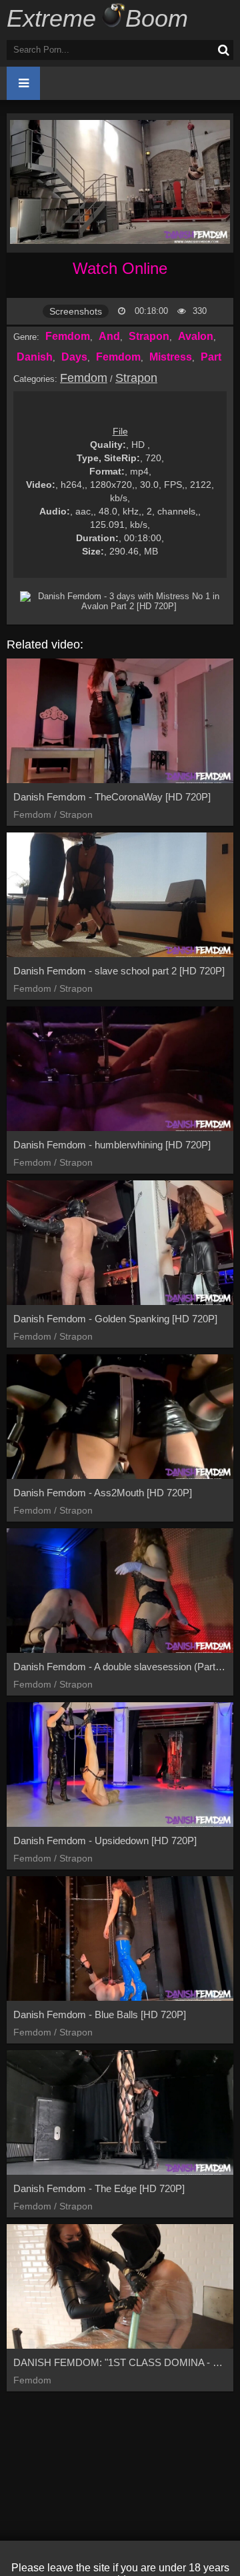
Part (211, 357)
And (109, 336)
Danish (35, 357)
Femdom (68, 336)
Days (74, 357)
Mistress (171, 357)
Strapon (149, 336)
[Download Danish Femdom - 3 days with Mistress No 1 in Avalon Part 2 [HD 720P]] (123, 601)
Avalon (196, 336)
